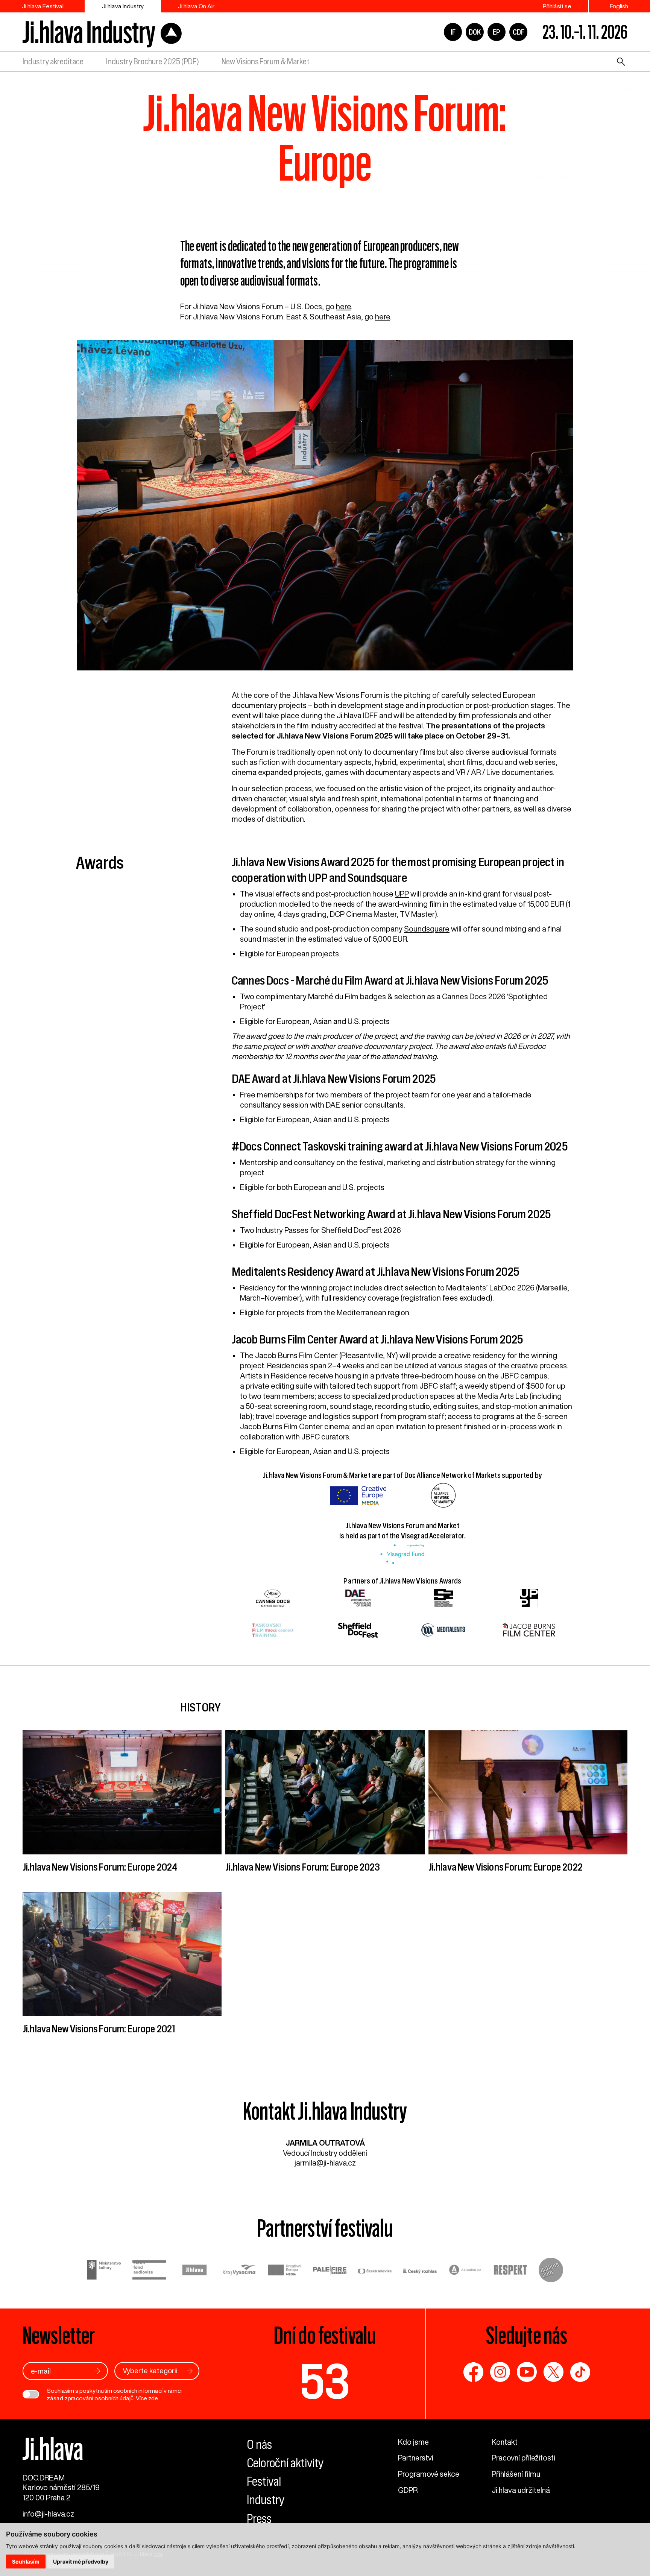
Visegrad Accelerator (433, 1536)
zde (153, 2398)
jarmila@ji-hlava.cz (325, 2163)
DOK (475, 32)
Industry (266, 2500)
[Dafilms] (551, 2271)
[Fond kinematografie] (149, 2271)
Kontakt (505, 2442)
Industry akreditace (53, 62)
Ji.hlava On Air (196, 6)
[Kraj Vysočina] (240, 2271)
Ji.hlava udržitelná (521, 2490)
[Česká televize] (375, 2271)
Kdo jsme (413, 2442)
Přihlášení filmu (516, 2474)
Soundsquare (427, 929)
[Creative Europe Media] (285, 2271)
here (343, 306)
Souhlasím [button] (26, 2562)
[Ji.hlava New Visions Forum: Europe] (325, 509)
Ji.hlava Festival (43, 6)
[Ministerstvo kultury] (104, 2271)
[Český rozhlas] (420, 2271)
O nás (259, 2445)
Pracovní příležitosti (523, 2458)
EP (497, 32)
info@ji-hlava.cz (48, 2514)
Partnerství (416, 2458)
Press (259, 2519)
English (619, 6)
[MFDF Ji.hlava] (102, 32)
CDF (519, 32)
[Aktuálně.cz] (465, 2271)
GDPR (408, 2490)
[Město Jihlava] (194, 2271)
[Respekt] (510, 2271)
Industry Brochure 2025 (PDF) (152, 62)
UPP (402, 894)
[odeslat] (97, 2371)
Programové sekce (429, 2474)
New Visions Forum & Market (266, 62)
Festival (264, 2481)
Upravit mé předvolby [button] (81, 2562)
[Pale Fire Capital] (330, 2271)
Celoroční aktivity (285, 2463)
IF (453, 32)
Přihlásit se (557, 6)
